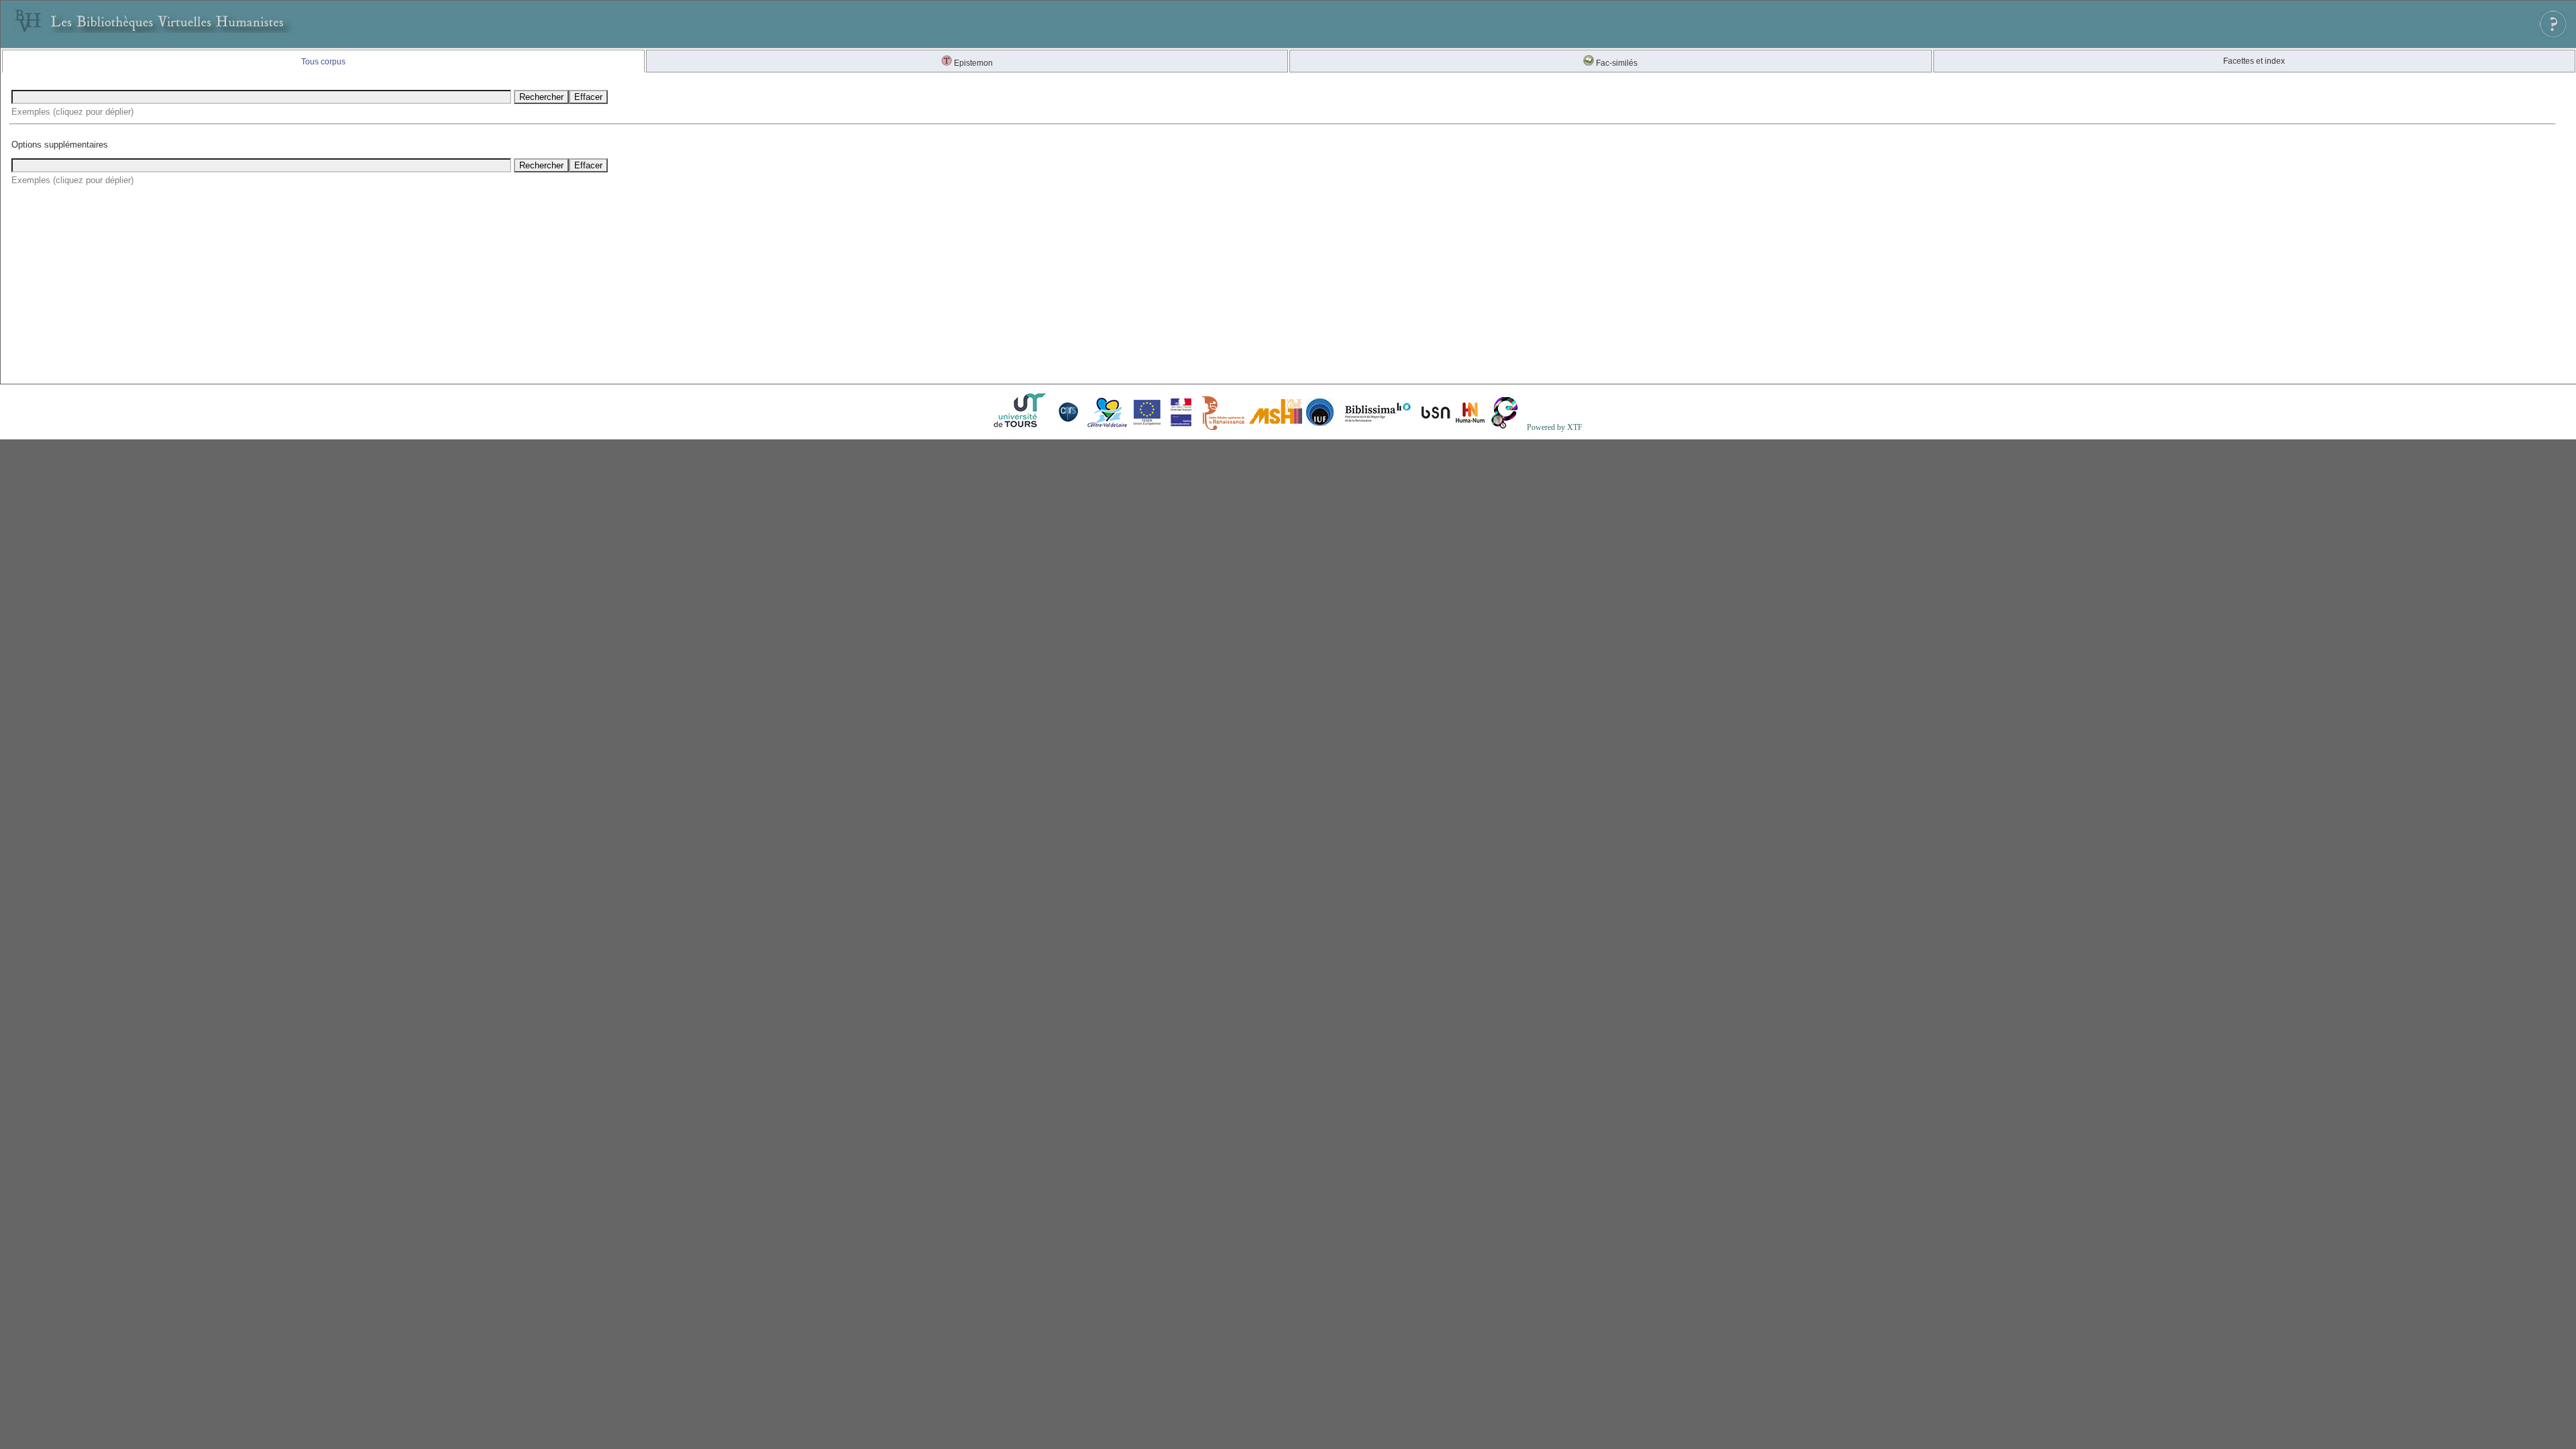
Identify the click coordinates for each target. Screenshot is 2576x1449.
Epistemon (972, 63)
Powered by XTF (1555, 427)
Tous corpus (323, 62)
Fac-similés (1616, 63)
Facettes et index (2254, 61)
